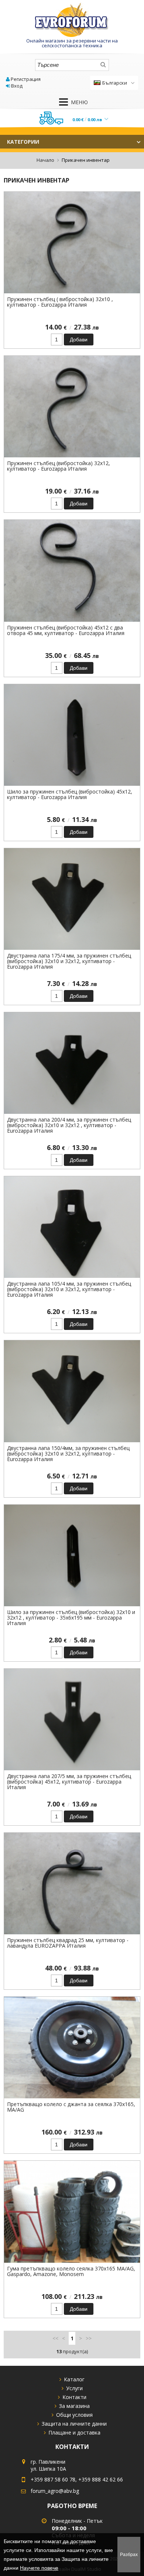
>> (89, 2338)
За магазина (74, 2406)
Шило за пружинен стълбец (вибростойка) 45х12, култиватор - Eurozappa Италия (70, 794)
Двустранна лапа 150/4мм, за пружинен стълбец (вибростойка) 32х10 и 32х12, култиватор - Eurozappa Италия (68, 1454)
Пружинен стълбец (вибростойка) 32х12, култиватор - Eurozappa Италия (59, 466)
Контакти (74, 2397)
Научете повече (39, 2568)
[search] (103, 65)
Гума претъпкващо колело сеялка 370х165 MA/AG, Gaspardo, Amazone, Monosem (71, 2271)
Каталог (74, 2379)
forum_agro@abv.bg (55, 2491)
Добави (79, 340)
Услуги (74, 2388)
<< (55, 2338)
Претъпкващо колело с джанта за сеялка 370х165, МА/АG (71, 2107)
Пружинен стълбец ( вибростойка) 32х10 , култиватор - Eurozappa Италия (60, 302)
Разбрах (129, 2555)
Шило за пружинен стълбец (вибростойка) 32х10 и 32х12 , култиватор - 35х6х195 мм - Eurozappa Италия (71, 1618)
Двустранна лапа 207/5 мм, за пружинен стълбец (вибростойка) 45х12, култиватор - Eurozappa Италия (69, 1782)
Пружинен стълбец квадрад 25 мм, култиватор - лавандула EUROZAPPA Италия (68, 1943)
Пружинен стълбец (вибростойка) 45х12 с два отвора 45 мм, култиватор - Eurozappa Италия (66, 630)
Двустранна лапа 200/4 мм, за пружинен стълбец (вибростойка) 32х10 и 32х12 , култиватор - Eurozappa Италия (69, 1125)
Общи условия (74, 2415)
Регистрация (26, 79)
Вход (17, 86)
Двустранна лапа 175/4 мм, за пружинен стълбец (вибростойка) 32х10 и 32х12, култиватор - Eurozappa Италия (69, 961)
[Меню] (64, 102)
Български (115, 83)
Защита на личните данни (74, 2424)
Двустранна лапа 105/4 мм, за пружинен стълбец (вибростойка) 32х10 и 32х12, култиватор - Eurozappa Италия (69, 1289)
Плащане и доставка (74, 2432)
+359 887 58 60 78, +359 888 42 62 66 (77, 2479)
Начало (45, 160)
